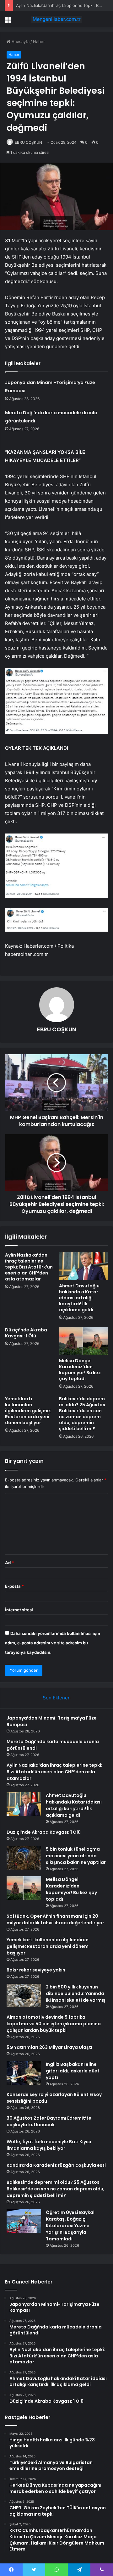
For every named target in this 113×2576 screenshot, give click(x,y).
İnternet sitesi (19, 1610)
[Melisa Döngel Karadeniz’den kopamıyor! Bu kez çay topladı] (83, 1341)
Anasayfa (20, 42)
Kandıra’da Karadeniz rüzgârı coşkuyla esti (56, 2165)
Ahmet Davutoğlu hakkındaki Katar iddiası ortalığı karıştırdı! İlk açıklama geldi (79, 1298)
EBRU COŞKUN (28, 142)
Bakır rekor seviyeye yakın (36, 1970)
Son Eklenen (57, 1698)
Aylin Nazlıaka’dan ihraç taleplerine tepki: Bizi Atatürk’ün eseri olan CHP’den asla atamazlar (29, 1267)
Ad (9, 1563)
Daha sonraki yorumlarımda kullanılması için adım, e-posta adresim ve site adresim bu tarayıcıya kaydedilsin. (53, 1643)
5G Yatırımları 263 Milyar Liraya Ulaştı (49, 2047)
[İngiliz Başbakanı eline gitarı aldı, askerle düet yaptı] (24, 2073)
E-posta (14, 1586)
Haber (39, 42)
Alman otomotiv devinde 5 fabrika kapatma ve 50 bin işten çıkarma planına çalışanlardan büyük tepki (54, 2024)
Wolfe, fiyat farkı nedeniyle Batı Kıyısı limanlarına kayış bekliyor (49, 2145)
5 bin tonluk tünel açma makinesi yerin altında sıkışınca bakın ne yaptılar (76, 1856)
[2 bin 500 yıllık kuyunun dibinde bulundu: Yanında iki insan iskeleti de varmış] (24, 1996)
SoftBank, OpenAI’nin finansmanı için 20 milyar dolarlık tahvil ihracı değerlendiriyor (55, 1919)
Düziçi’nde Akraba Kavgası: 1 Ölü (26, 1333)
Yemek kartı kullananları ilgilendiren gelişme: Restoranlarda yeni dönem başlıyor (28, 1411)
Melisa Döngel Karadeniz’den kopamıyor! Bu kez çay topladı (80, 1370)
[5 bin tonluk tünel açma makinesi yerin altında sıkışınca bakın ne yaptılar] (24, 1858)
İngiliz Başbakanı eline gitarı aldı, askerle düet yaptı (73, 2071)
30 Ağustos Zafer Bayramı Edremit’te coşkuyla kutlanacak (49, 2121)
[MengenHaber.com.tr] (56, 19)
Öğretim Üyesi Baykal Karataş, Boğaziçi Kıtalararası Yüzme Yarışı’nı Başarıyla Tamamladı (70, 2226)
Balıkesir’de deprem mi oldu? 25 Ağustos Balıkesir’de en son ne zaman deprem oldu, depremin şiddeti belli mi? (82, 1414)
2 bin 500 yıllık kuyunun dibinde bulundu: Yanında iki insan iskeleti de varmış (76, 1993)
